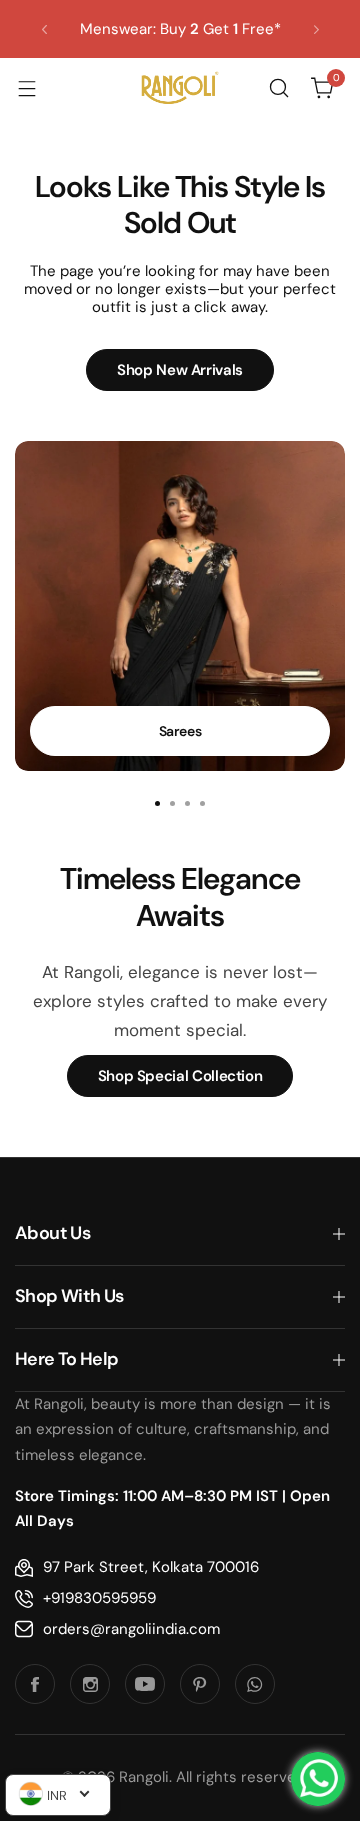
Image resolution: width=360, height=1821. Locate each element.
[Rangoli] (180, 88)
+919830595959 (99, 1598)
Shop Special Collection (180, 1076)
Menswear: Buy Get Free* (180, 29)
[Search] (279, 88)
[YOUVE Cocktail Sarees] (180, 606)
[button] (44, 29)
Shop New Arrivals (180, 370)
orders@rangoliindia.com (131, 1629)
